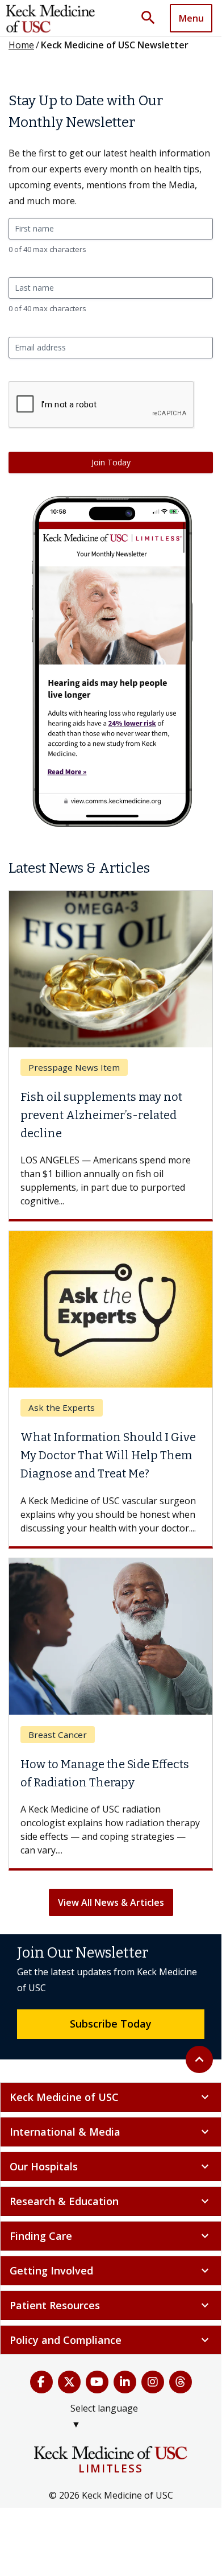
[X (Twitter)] (69, 2382)
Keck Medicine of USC (111, 2097)
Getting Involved (111, 2270)
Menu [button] (191, 18)
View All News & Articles (111, 1902)
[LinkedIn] (125, 2382)
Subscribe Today (111, 2024)
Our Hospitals (111, 2166)
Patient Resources (111, 2305)
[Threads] (181, 2382)
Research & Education (111, 2201)
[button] (152, 18)
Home (21, 45)
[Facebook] (41, 2382)
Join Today (111, 462)
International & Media (111, 2132)
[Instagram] (153, 2382)
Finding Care (111, 2236)
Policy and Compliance (111, 2340)
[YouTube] (97, 2382)
